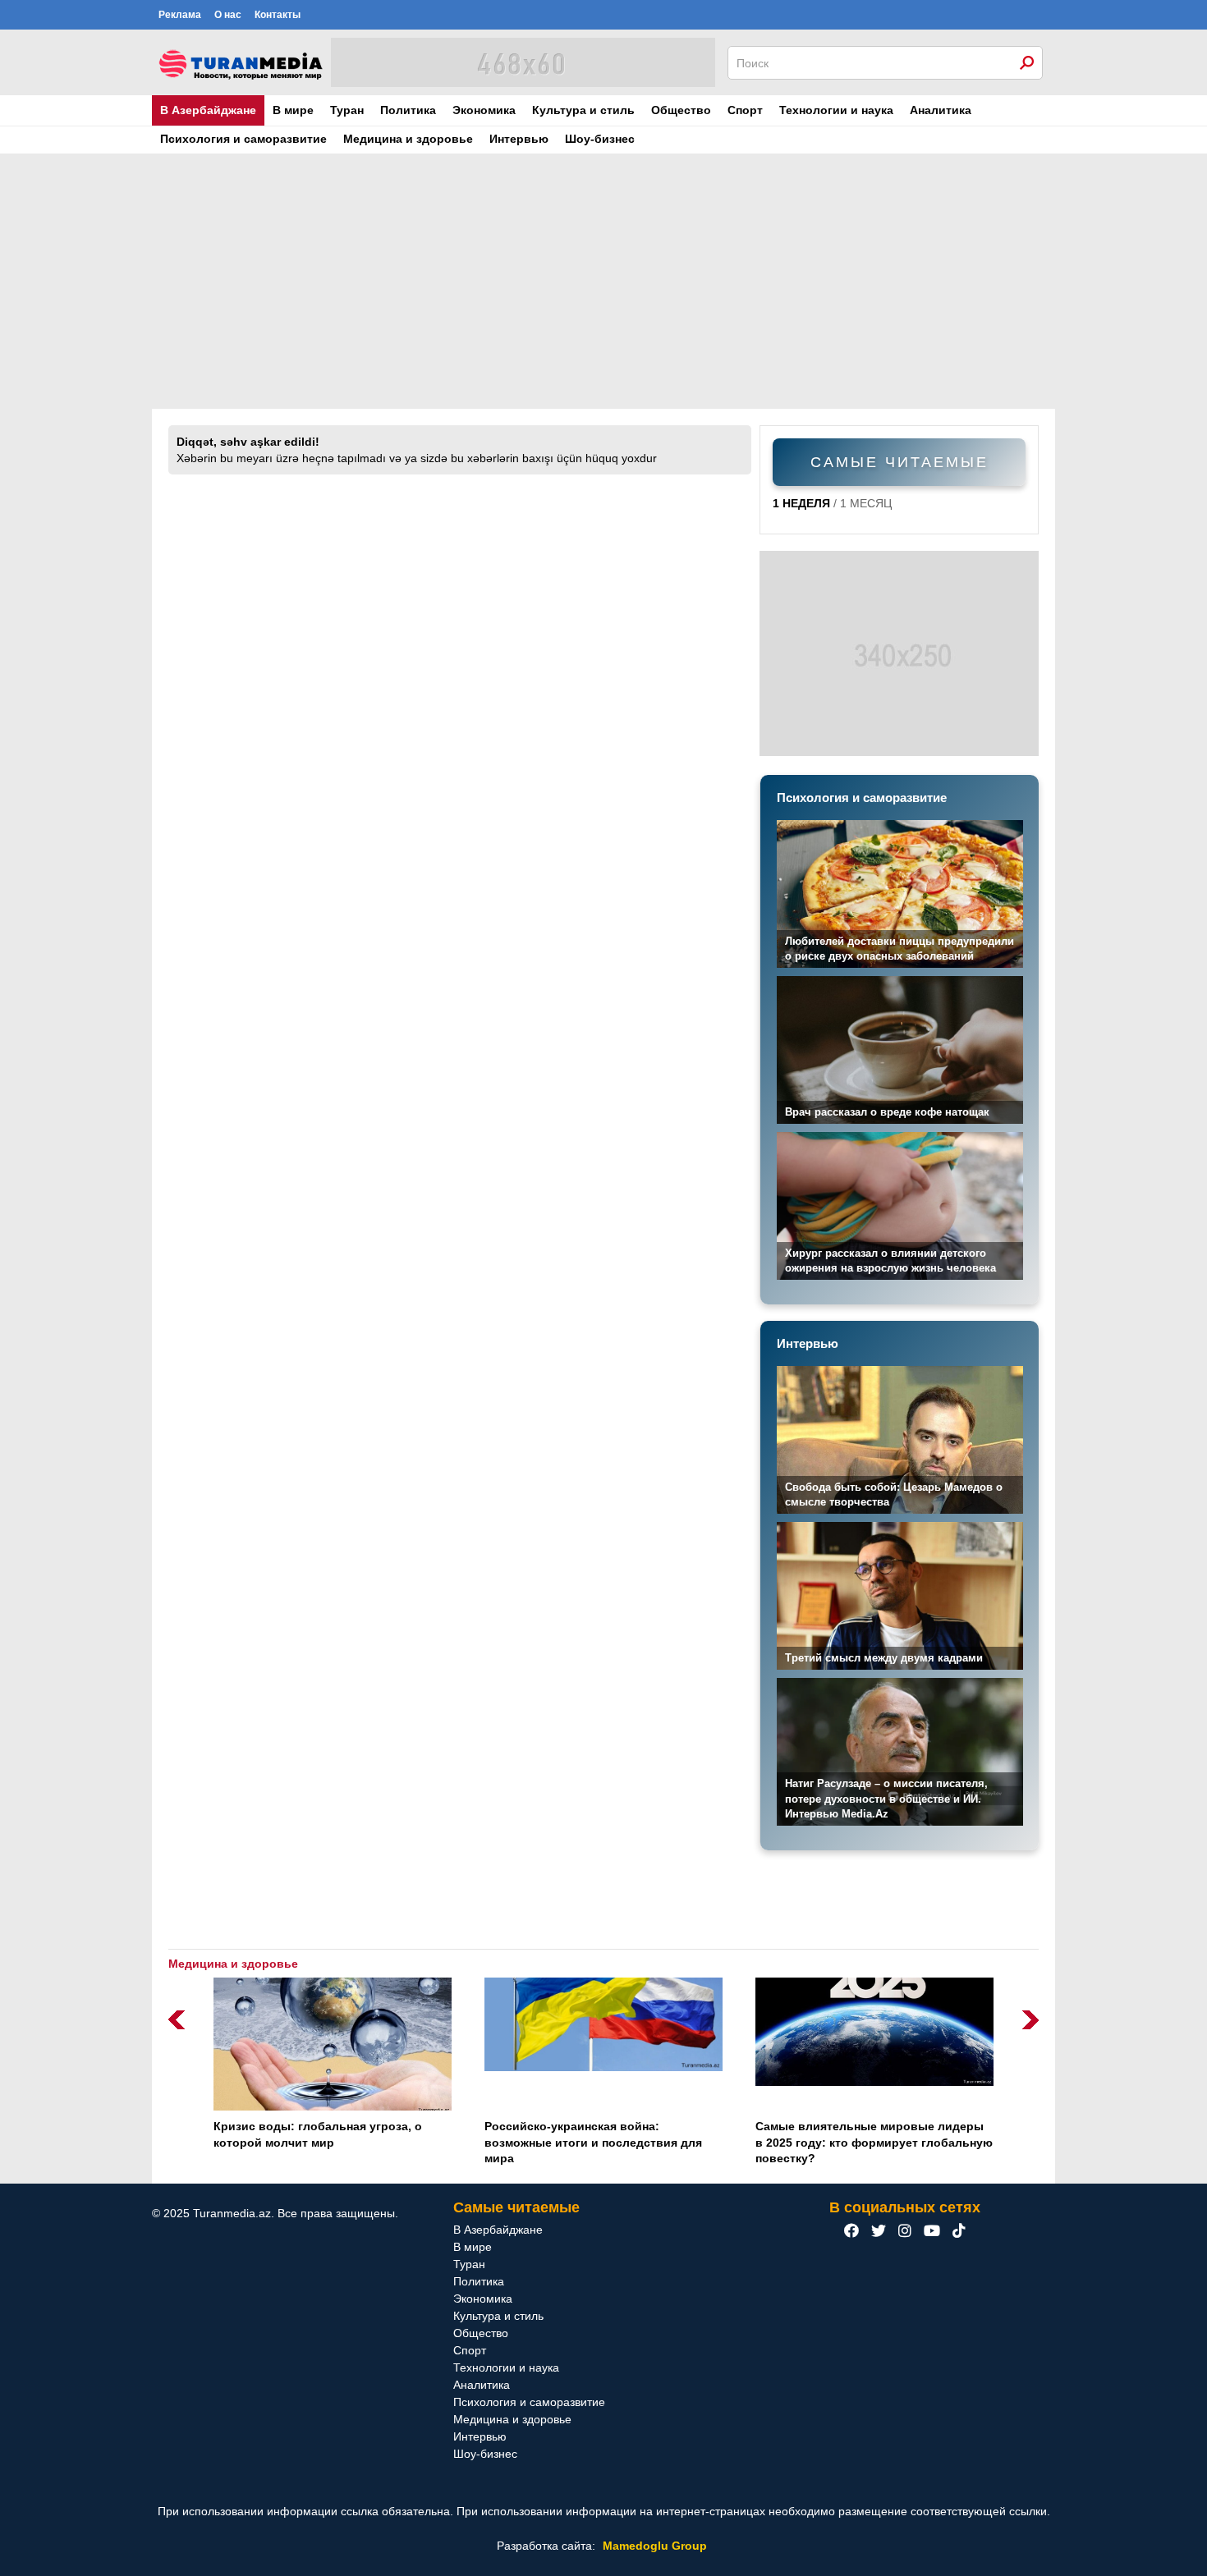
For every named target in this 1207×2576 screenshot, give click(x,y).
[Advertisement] (603, 282)
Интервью (519, 139)
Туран (347, 110)
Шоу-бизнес (600, 139)
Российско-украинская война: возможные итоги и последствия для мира (593, 2142)
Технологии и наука (836, 110)
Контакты (278, 15)
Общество (681, 110)
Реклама (180, 15)
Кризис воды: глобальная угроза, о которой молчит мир (318, 2134)
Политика (408, 110)
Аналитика (941, 110)
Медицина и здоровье (408, 139)
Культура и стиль (583, 110)
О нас (228, 15)
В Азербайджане (208, 110)
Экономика (484, 110)
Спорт (745, 110)
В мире (293, 110)
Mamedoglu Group (655, 2546)
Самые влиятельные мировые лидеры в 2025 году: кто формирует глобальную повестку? (874, 2142)
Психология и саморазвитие (243, 139)
